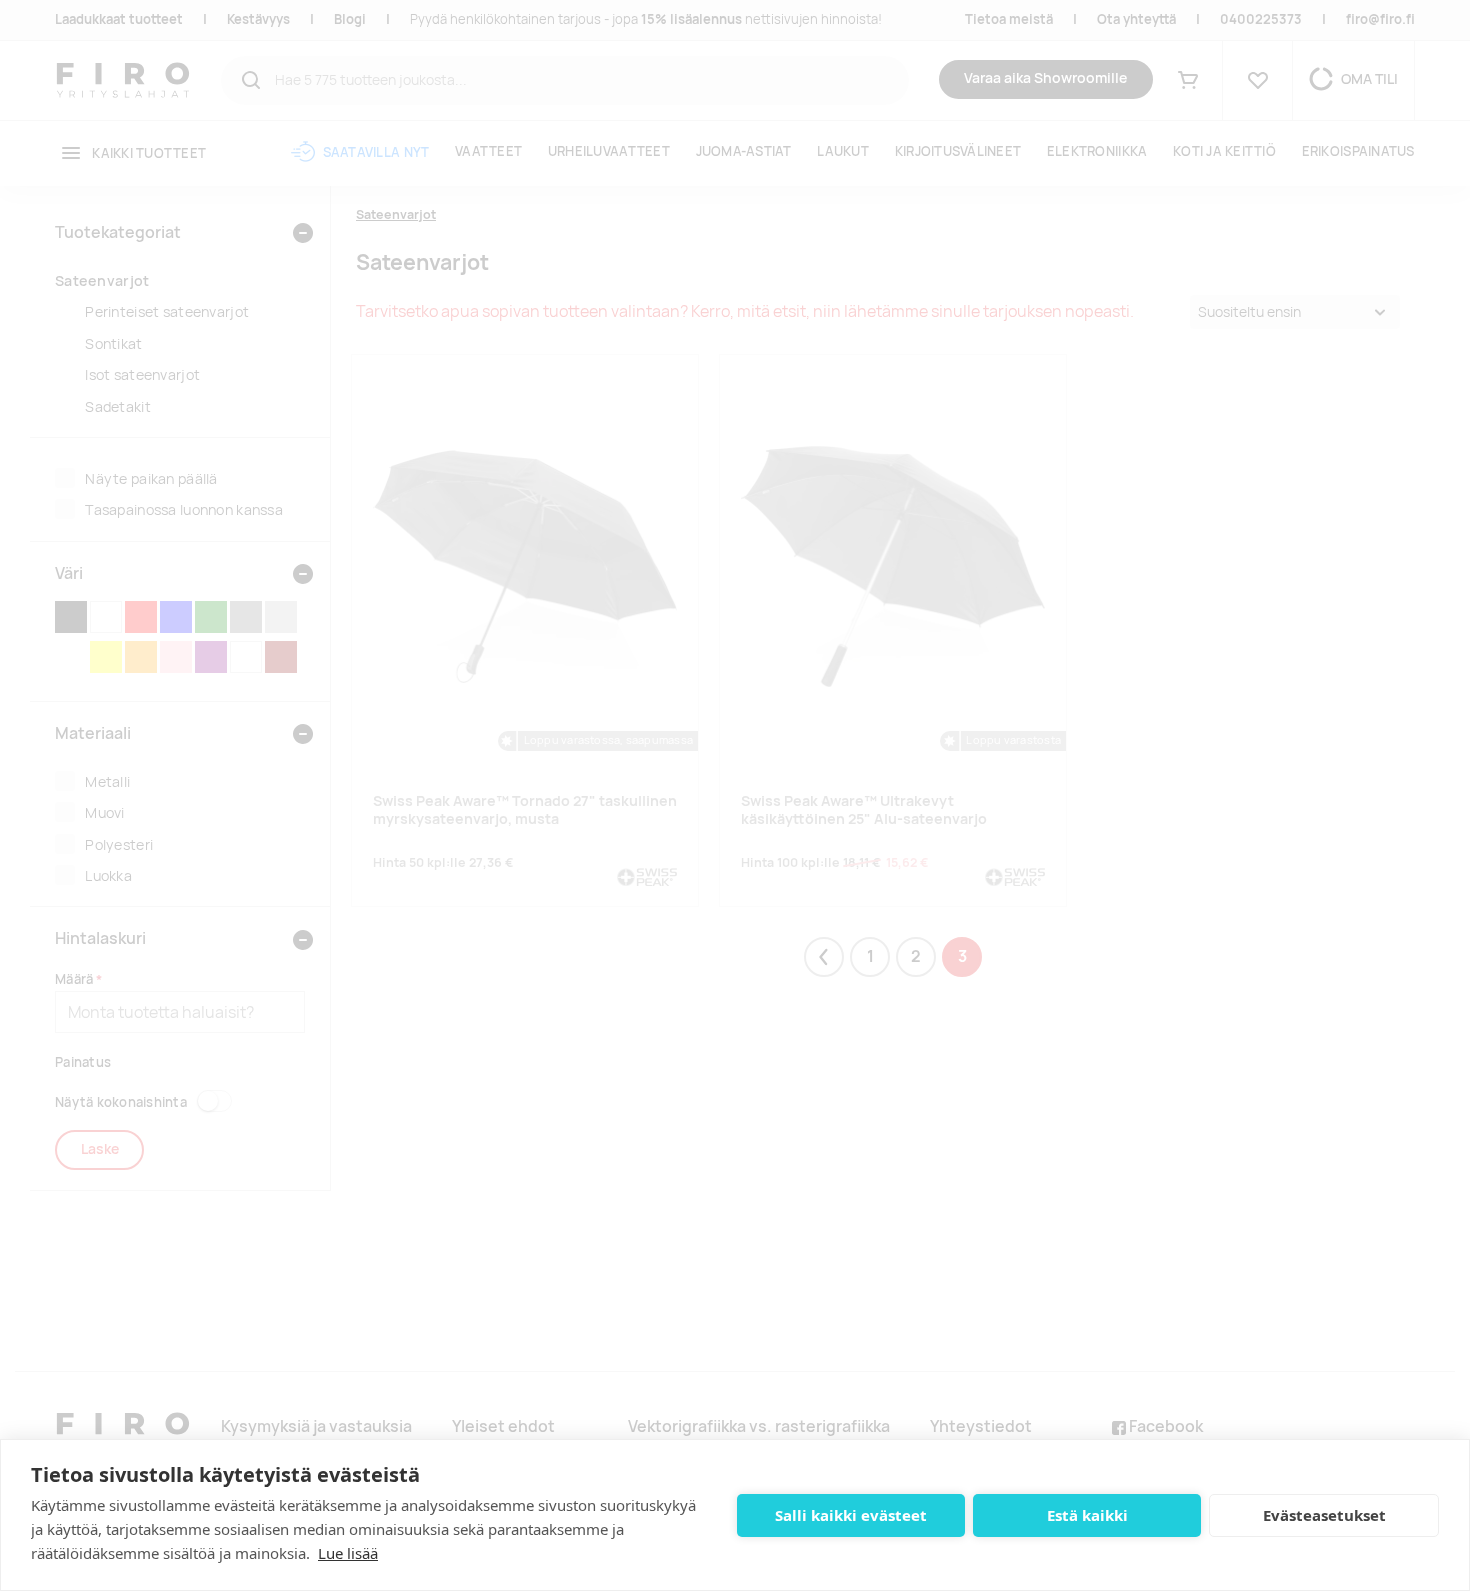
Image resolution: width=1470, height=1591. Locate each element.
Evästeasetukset (1324, 1515)
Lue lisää (348, 1553)
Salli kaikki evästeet (851, 1515)
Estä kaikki (1087, 1515)
